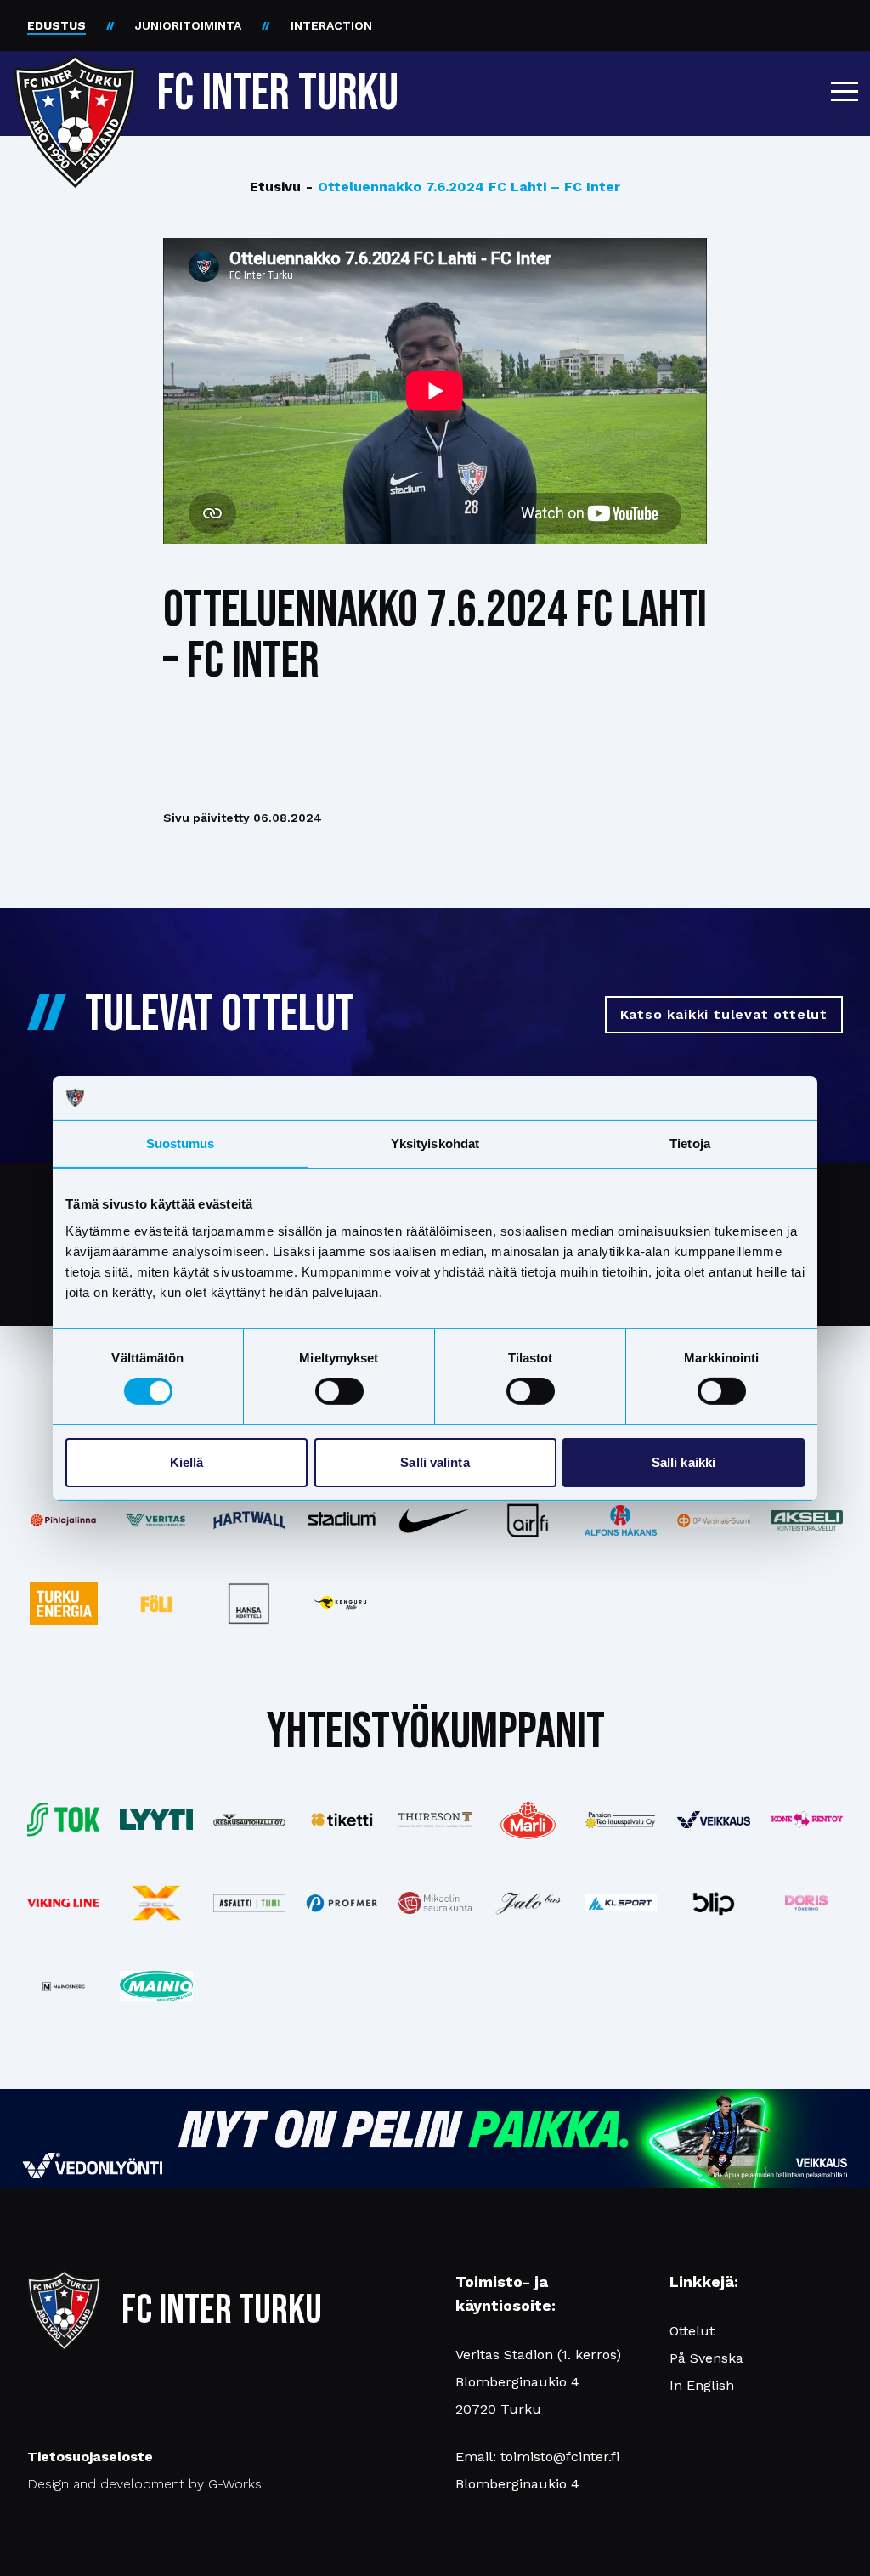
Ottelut (692, 2331)
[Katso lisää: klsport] (621, 1903)
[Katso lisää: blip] (713, 1903)
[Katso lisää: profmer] (342, 1903)
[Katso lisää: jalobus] (528, 1903)
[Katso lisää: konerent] (807, 1819)
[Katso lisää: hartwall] (249, 1520)
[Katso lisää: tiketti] (342, 1820)
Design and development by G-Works (144, 2484)
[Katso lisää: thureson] (435, 1820)
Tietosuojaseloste (90, 2457)
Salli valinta (435, 1462)
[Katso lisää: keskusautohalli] (249, 1820)
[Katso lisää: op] (713, 1520)
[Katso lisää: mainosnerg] (63, 1986)
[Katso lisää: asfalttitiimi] (249, 1903)
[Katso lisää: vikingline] (63, 1903)
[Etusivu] (75, 87)
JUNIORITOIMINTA (188, 25)
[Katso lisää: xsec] (156, 1903)
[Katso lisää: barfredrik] (807, 1903)
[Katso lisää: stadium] (342, 1520)
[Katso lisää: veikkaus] (713, 1820)
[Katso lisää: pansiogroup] (621, 1820)
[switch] (339, 1391)
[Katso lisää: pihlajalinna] (63, 1520)
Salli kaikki (684, 1462)
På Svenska (706, 2358)
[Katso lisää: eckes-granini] (528, 1820)
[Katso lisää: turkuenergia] (63, 1604)
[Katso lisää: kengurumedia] (342, 1604)
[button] (845, 91)
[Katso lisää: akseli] (807, 1520)
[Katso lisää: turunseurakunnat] (435, 1903)
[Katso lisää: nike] (435, 1521)
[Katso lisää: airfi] (528, 1520)
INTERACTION (331, 25)
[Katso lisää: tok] (63, 1820)
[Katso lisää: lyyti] (156, 1819)
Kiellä (187, 1462)
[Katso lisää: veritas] (156, 1521)
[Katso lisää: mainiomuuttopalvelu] (156, 1987)
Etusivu (275, 187)
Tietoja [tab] (690, 1144)
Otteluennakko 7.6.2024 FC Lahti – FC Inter (463, 187)
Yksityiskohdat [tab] (435, 1144)
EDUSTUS (56, 25)
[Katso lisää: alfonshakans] (621, 1520)
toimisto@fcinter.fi (560, 2457)
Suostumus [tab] (181, 1144)
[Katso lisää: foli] (156, 1604)
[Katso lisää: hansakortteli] (249, 1604)
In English (702, 2385)
